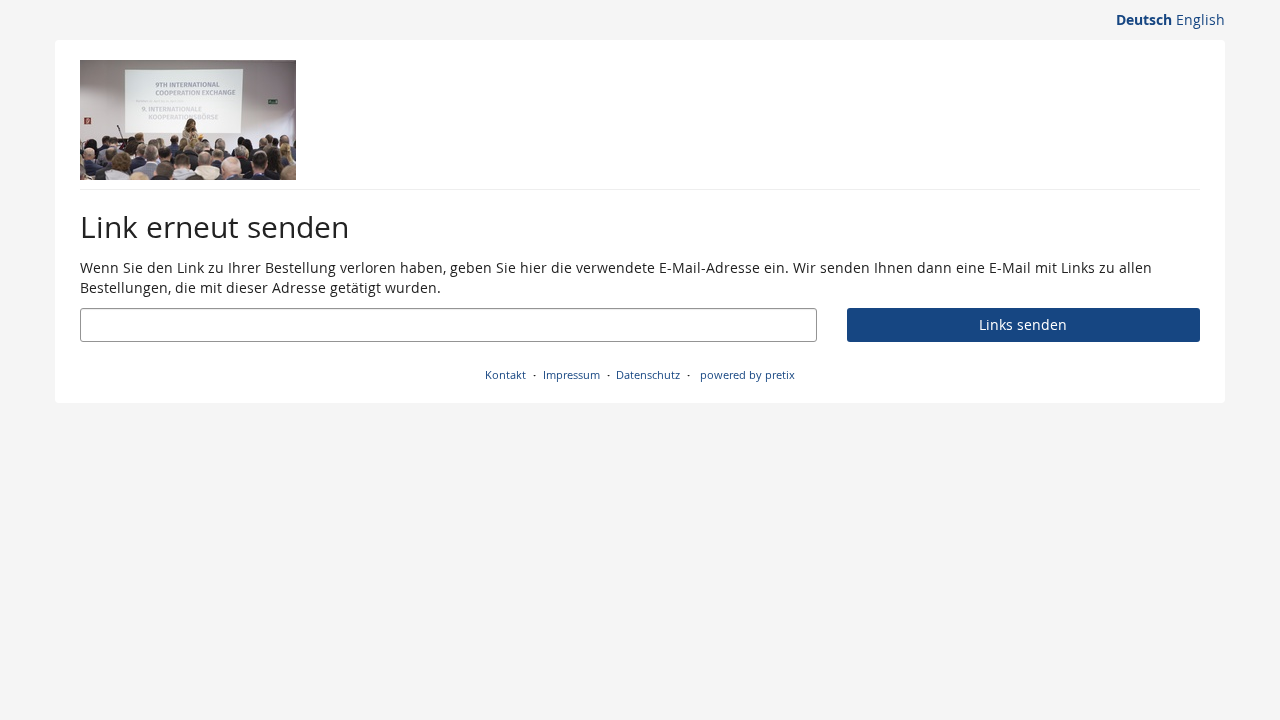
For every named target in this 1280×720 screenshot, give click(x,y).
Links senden (1023, 324)
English (1200, 19)
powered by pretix (747, 374)
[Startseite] (188, 120)
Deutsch (1144, 19)
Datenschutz (648, 374)
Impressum (571, 374)
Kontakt (505, 374)
